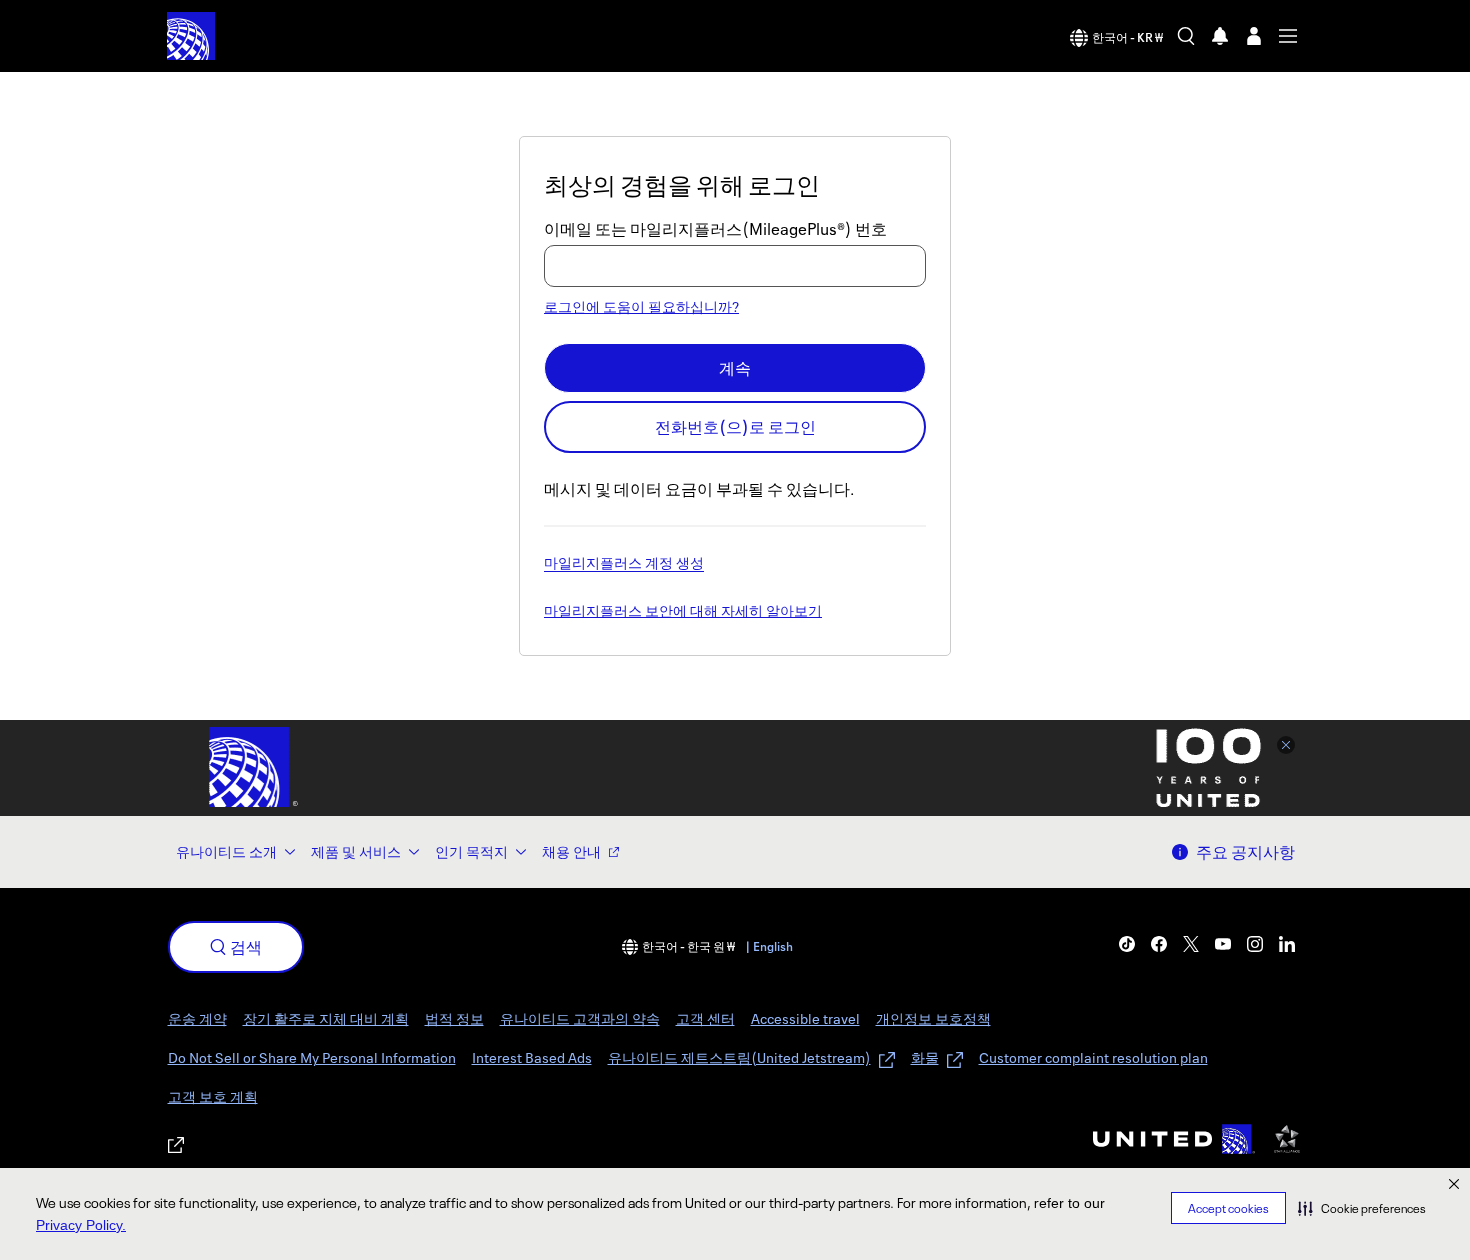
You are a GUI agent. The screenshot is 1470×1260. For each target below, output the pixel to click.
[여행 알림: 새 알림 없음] (1220, 36)
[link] (1127, 944)
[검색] (1186, 36)
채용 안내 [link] (571, 851)
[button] (1362, 1208)
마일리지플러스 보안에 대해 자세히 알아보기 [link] (683, 612)
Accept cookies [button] (1228, 1208)
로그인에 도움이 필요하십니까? (641, 306)
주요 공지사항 (1245, 852)
